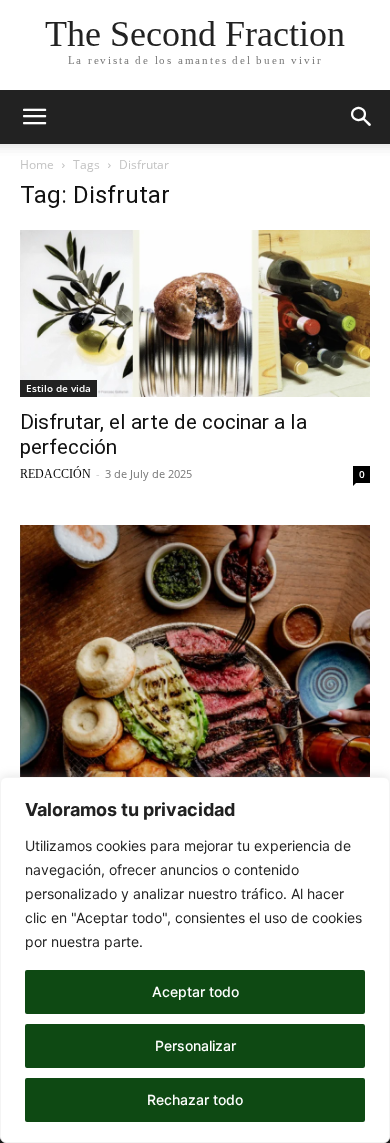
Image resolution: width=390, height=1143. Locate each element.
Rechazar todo (195, 1099)
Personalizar (195, 1045)
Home (37, 164)
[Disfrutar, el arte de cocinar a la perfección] (195, 313)
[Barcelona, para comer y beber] (195, 744)
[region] (195, 960)
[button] (34, 117)
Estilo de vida (58, 388)
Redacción (55, 474)
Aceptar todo (195, 991)
